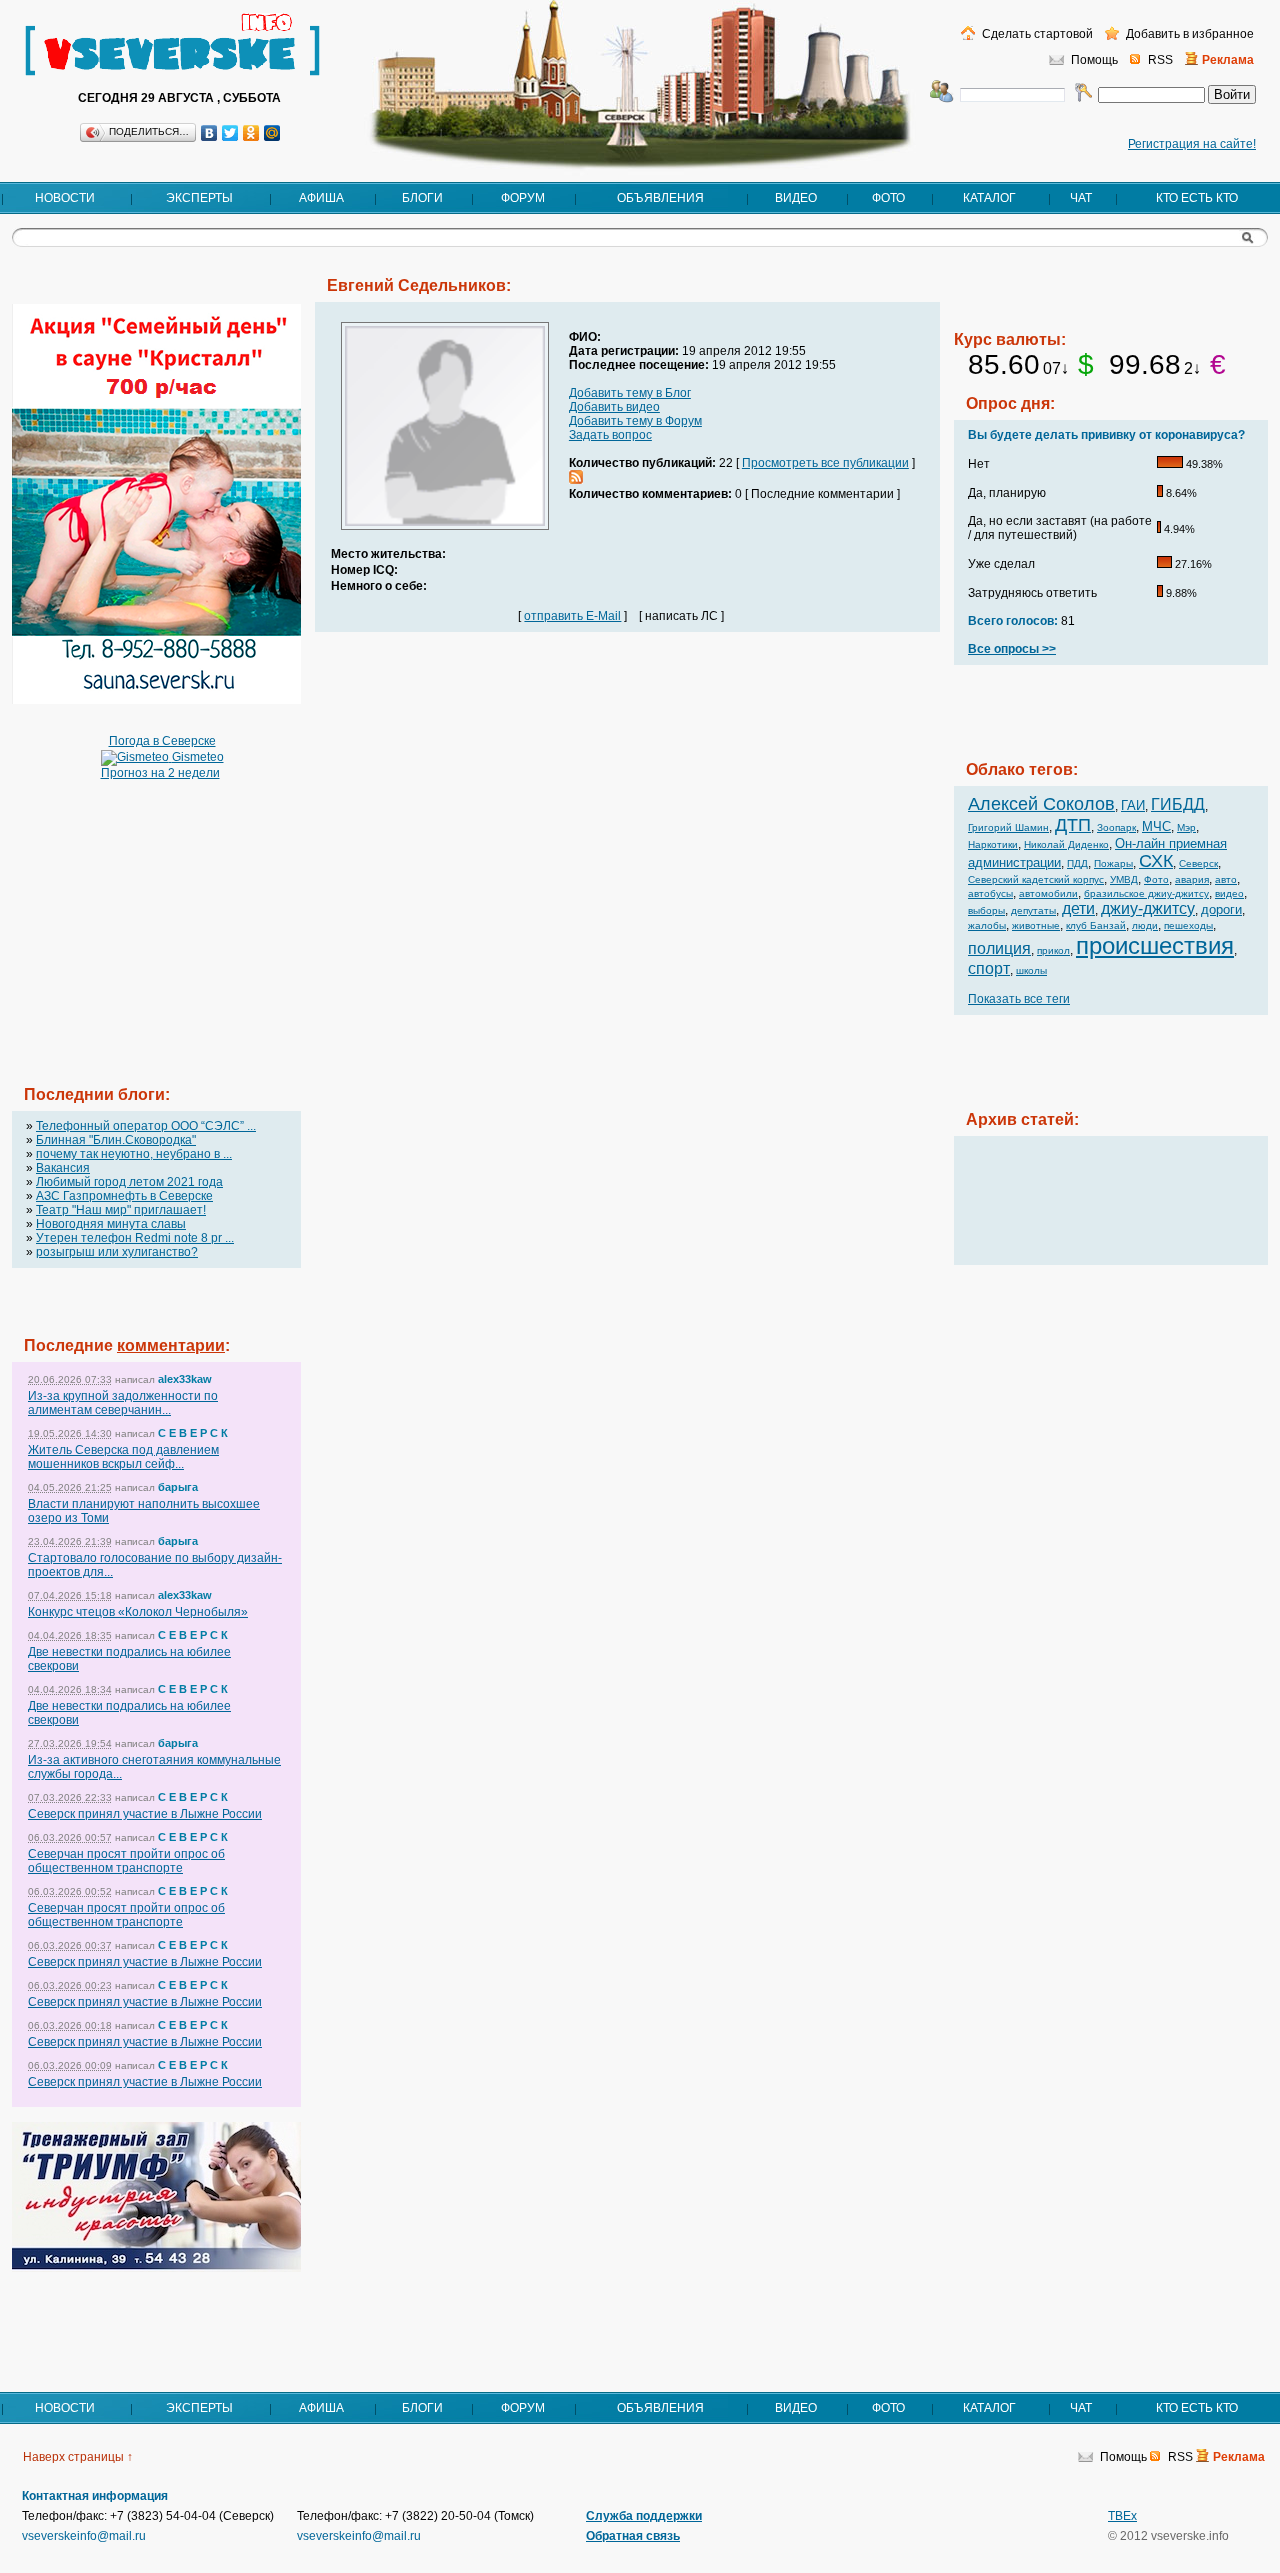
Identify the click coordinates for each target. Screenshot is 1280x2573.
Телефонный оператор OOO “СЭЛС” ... (146, 1126)
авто (1226, 879)
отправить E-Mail (572, 616)
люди (1145, 925)
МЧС (1156, 826)
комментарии (171, 1345)
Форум (523, 198)
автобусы (990, 893)
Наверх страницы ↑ (78, 2457)
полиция (999, 948)
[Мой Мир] (272, 133)
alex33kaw (185, 1379)
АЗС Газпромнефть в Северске (124, 1196)
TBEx (1122, 2516)
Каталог (989, 198)
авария (1192, 879)
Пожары (1113, 863)
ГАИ (1133, 805)
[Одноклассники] (251, 133)
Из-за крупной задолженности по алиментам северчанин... (123, 1403)
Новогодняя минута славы (111, 1224)
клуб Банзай (1096, 925)
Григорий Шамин (1008, 827)
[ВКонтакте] (209, 133)
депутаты (1033, 910)
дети (1078, 908)
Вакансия (63, 1168)
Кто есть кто (1197, 198)
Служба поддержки (644, 2516)
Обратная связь (633, 2536)
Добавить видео (614, 407)
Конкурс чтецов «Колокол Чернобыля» (138, 1612)
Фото (888, 198)
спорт (989, 968)
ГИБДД (1178, 804)
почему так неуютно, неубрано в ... (134, 1154)
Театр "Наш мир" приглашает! (121, 1210)
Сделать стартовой (1036, 34)
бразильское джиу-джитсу (1146, 893)
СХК (1156, 861)
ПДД (1077, 863)
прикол (1053, 950)
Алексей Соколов (1041, 804)
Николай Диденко (1066, 844)
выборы (986, 910)
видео (1229, 893)
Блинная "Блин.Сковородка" (116, 1140)
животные (1036, 925)
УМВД (1124, 879)
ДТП (1073, 825)
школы (1031, 970)
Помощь (1094, 60)
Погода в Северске (162, 741)
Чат (1081, 198)
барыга (178, 1487)
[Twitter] (230, 133)
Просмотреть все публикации (825, 463)
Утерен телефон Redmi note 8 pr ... (135, 1238)
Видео (796, 198)
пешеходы (1188, 925)
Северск (1198, 863)
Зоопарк (1116, 827)
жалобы (987, 925)
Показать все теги (1019, 999)
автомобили (1048, 893)
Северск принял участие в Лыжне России (145, 1814)
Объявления (660, 198)
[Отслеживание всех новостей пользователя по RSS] (576, 480)
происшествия (1155, 945)
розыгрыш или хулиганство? (117, 1252)
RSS (1160, 60)
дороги (1221, 909)
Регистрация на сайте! (1192, 144)
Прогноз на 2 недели (160, 773)
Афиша (321, 198)
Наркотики (993, 844)
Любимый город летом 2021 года (129, 1182)
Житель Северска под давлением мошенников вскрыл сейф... (123, 1457)
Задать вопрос (610, 435)
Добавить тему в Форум (635, 421)
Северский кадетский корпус (1036, 879)
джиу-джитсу (1148, 908)
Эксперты (199, 198)
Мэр (1186, 827)
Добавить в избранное (1188, 34)
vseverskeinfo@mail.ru (84, 2536)
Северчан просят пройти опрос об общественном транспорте (126, 1861)
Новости (65, 198)
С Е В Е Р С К (193, 1433)
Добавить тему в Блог (630, 393)
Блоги (422, 198)
